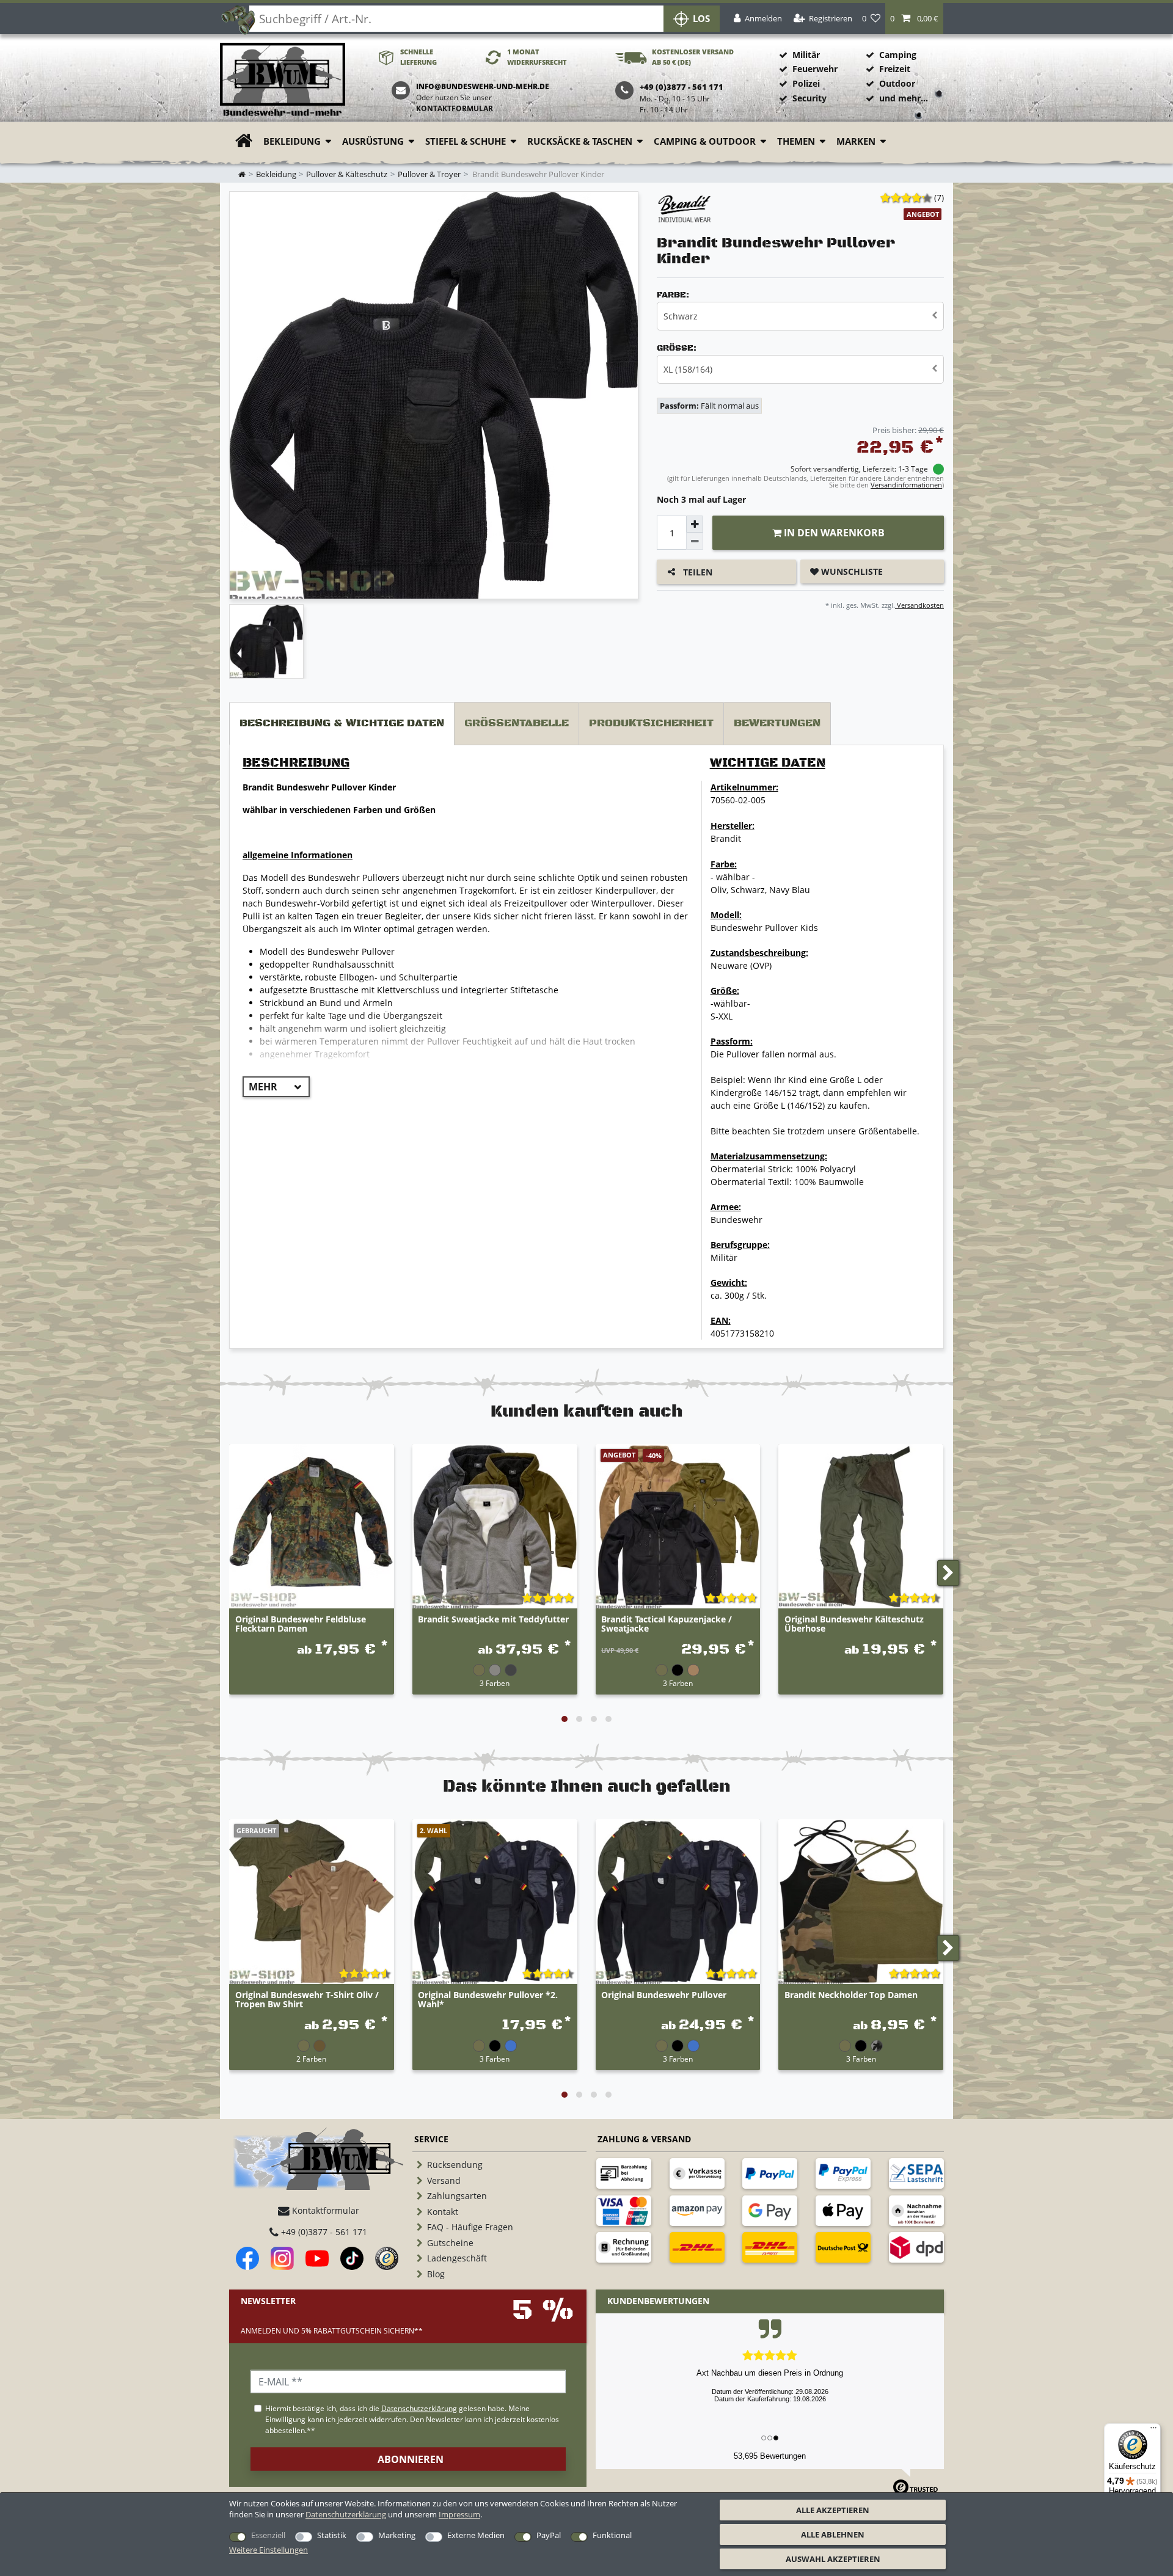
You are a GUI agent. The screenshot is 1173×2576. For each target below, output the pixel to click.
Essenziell (268, 2535)
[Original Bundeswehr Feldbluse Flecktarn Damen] (312, 1527)
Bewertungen (777, 723)
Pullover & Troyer (429, 174)
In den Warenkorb (833, 533)
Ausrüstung (373, 141)
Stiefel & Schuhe (466, 141)
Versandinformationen (906, 485)
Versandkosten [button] (919, 605)
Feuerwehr (815, 69)
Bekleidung (292, 141)
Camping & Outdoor (705, 141)
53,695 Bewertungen (770, 2456)
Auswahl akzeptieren (833, 2559)
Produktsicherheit (651, 723)
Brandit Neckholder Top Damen (851, 1995)
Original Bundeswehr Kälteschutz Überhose (854, 1624)
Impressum (459, 2514)
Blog (436, 2274)
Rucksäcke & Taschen (580, 141)
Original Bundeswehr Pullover (664, 1995)
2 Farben (311, 2059)
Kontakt (443, 2212)
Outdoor (897, 83)
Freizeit (895, 69)
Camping (898, 55)
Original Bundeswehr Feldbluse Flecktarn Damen (301, 1624)
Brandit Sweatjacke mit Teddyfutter (493, 1620)
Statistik (332, 2535)
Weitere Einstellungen (269, 2550)
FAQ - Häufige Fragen (470, 2227)
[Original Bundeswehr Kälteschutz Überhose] (861, 1527)
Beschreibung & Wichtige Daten (342, 723)
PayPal (549, 2535)
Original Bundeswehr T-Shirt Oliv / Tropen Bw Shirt (307, 2000)
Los (701, 19)
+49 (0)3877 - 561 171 (323, 2232)
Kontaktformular (455, 108)
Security (809, 98)
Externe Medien (476, 2535)
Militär (806, 55)
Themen (796, 141)
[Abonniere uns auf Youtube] (317, 2258)
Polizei (806, 83)
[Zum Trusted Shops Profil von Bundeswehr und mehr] (387, 2258)
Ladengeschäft (457, 2258)
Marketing (397, 2535)
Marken (856, 141)
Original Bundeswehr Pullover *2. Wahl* (488, 2000)
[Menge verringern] (695, 541)
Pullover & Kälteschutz (347, 174)
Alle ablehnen (833, 2534)
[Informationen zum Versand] (697, 2247)
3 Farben (495, 1683)
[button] (914, 19)
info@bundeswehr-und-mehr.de (483, 86)
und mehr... (904, 98)
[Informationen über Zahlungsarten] (624, 2173)
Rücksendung (455, 2165)
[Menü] (1153, 2431)
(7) (939, 198)
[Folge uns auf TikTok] (352, 2258)
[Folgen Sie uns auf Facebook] (247, 2258)
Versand (444, 2180)
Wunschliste (851, 571)
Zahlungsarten (457, 2196)
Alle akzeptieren (833, 2510)
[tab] (342, 724)
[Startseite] (283, 80)
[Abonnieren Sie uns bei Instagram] (282, 2258)
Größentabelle (517, 723)
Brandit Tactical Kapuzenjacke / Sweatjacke (667, 1624)
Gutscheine (450, 2243)
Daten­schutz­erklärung (346, 2514)
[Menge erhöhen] (695, 524)
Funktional (612, 2535)
